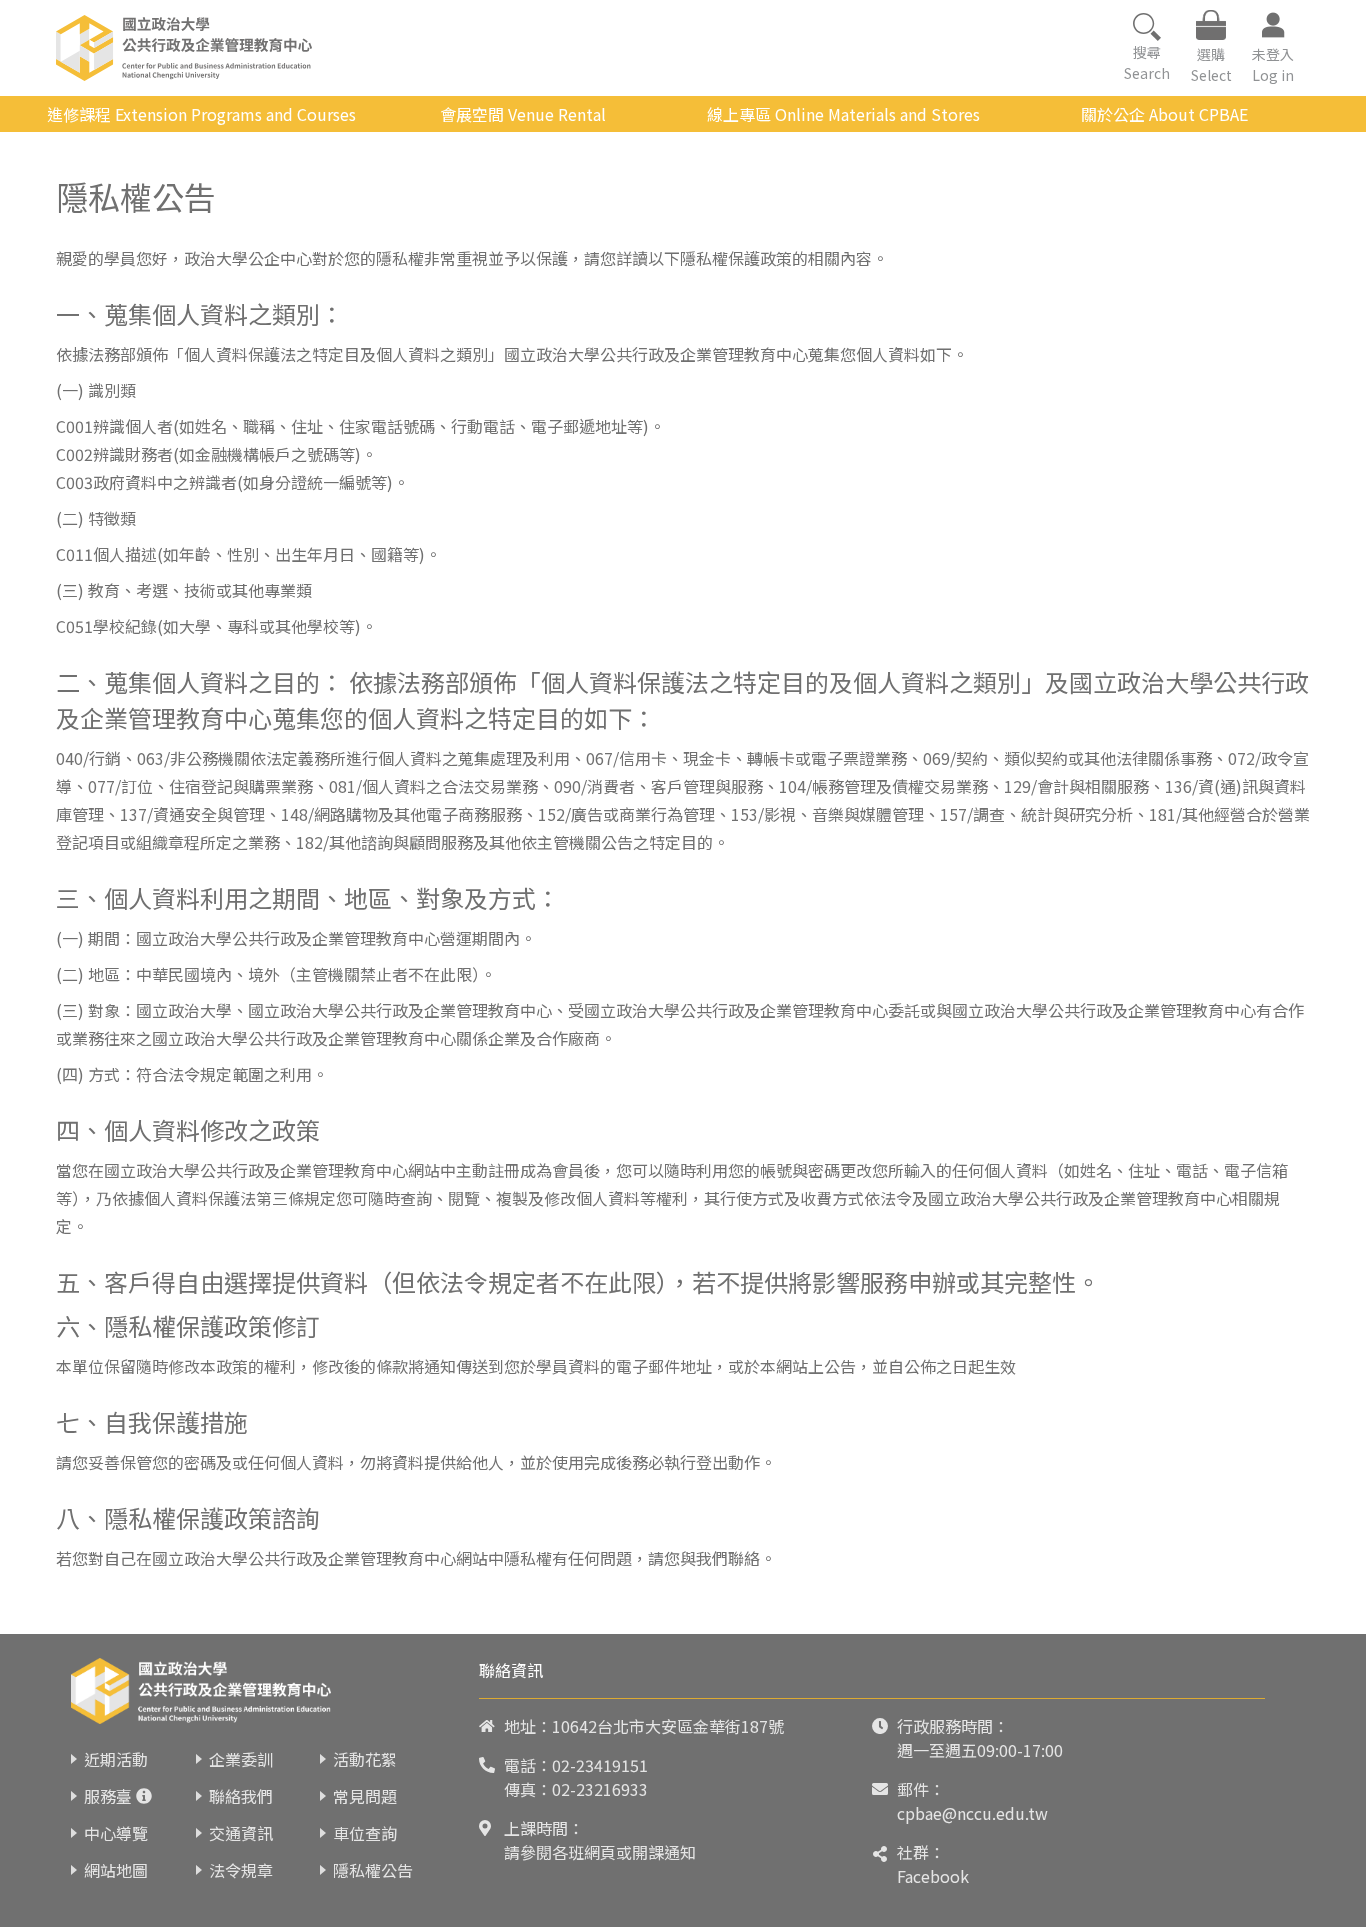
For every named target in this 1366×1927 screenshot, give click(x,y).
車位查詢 (365, 1833)
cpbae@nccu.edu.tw (972, 1813)
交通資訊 (241, 1833)
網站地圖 (116, 1870)
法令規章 (241, 1870)
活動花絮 (365, 1759)
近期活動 (116, 1759)
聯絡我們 (241, 1796)
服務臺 (108, 1796)
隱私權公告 (373, 1870)
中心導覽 (116, 1833)
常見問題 (365, 1796)
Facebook (933, 1876)
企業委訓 (241, 1759)
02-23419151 (600, 1765)
